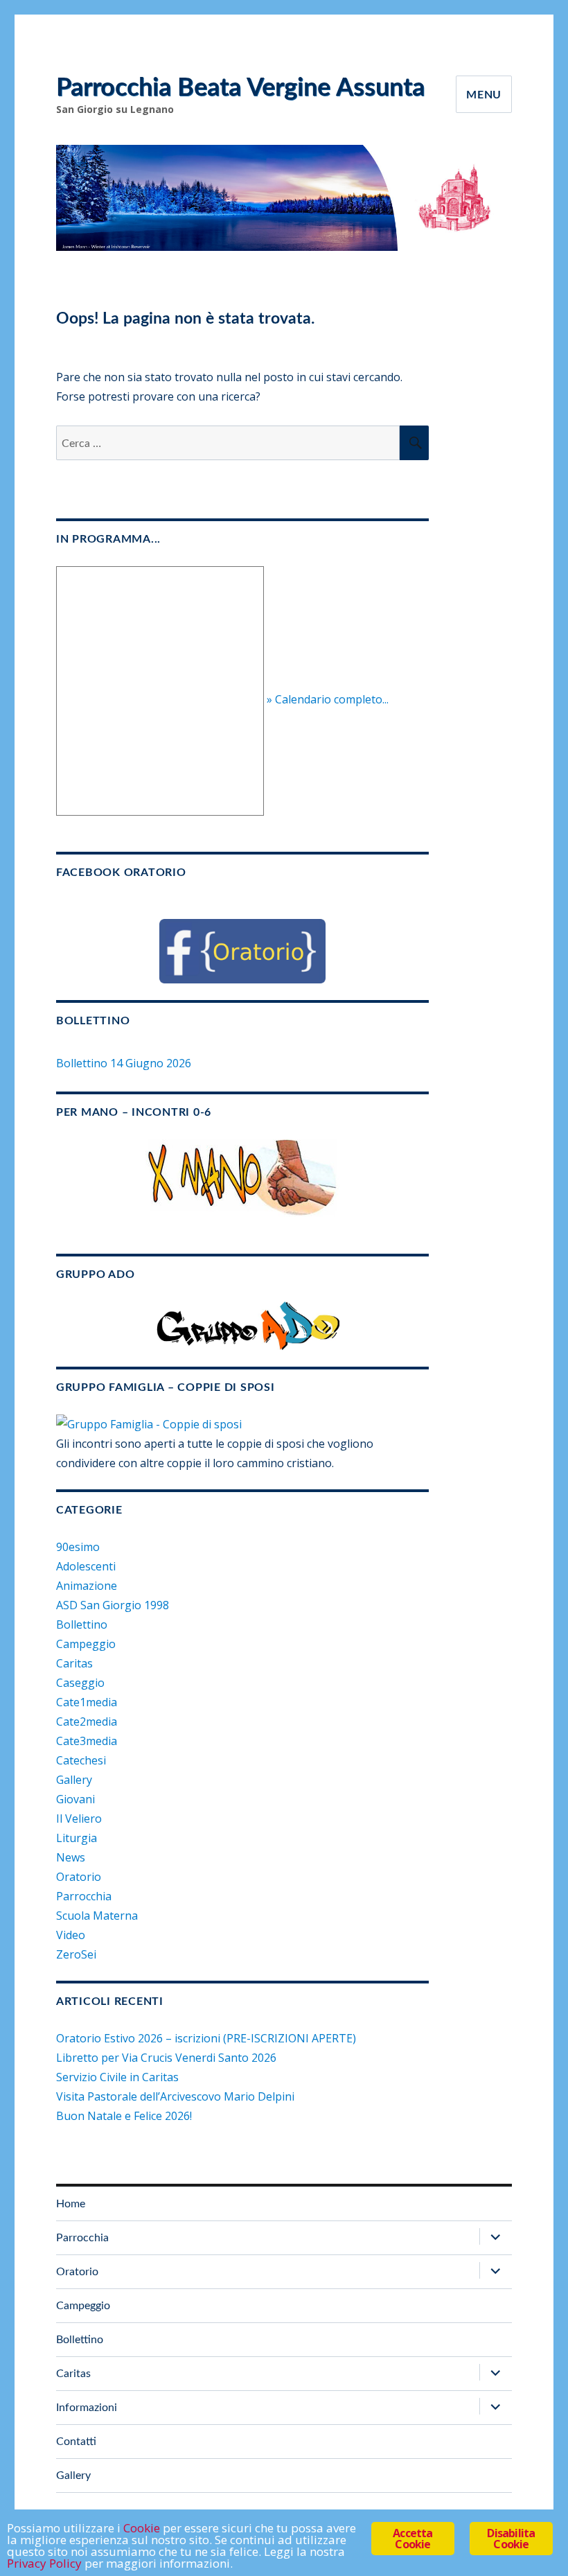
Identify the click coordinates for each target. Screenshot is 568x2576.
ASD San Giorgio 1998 (113, 1605)
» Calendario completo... (328, 700)
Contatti (76, 2442)
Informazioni (87, 2408)
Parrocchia (84, 1896)
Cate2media (87, 1721)
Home (71, 2204)
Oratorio (79, 1877)
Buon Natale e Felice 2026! (124, 2116)
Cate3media (87, 1741)
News (71, 1857)
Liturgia (77, 1838)
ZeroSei (76, 1954)
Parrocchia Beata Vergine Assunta (240, 88)
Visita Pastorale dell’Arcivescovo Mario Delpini (175, 2096)
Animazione (87, 1586)
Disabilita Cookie (511, 2539)
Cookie (142, 2528)
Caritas (74, 1663)
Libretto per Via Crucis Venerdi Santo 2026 (166, 2058)
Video (71, 1935)
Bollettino (82, 1624)
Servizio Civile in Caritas (117, 2077)
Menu (484, 95)
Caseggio (80, 1683)
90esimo (78, 1547)
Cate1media (87, 1702)
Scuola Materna (97, 1916)
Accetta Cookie (412, 2539)
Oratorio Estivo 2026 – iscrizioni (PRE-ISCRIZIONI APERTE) (206, 2038)
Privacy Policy (44, 2563)
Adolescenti (86, 1566)
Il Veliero (79, 1819)
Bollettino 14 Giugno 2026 (124, 1063)
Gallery (74, 1780)
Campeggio (86, 1644)
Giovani (76, 1799)
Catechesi (81, 1760)
